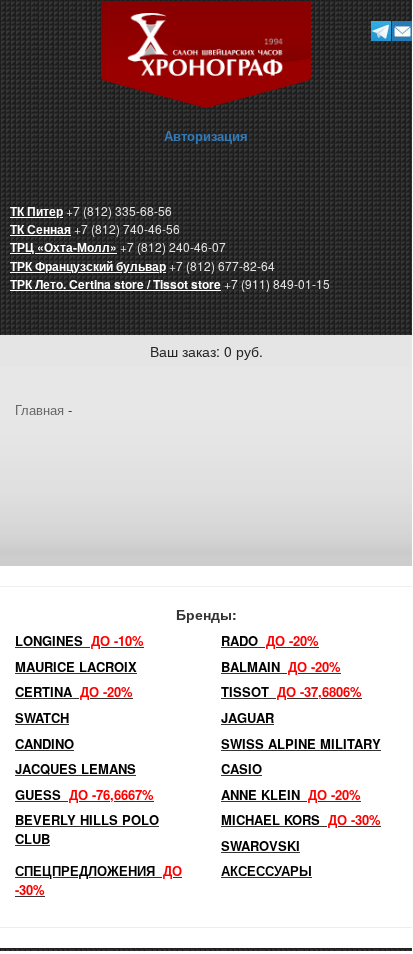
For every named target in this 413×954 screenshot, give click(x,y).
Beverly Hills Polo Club (87, 829)
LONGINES (79, 640)
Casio (241, 768)
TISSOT (291, 691)
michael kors (301, 819)
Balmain (281, 666)
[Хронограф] (206, 52)
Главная (39, 409)
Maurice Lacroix (76, 666)
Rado (270, 640)
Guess (84, 794)
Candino (44, 743)
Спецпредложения (98, 880)
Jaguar (247, 717)
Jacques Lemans (75, 768)
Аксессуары (266, 870)
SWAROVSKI (260, 845)
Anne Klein (291, 794)
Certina (74, 691)
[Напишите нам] (402, 30)
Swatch (42, 717)
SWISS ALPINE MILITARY (301, 743)
